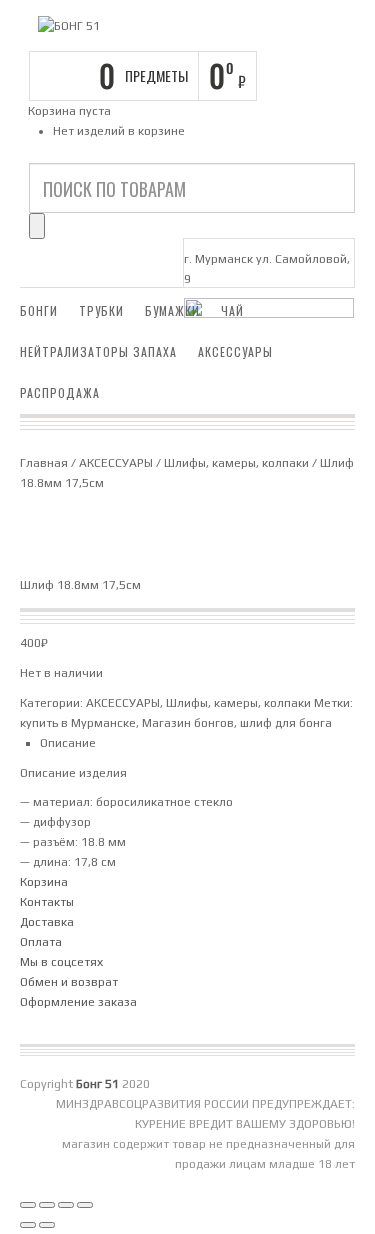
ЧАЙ (232, 310)
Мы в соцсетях (61, 962)
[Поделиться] (66, 1205)
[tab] (197, 743)
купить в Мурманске (78, 723)
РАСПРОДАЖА (60, 392)
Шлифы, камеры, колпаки (236, 463)
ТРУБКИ (101, 310)
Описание (68, 743)
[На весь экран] (47, 1205)
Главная (44, 463)
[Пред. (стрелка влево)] (28, 1225)
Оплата (41, 942)
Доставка (47, 922)
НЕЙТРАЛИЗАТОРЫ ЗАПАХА (98, 351)
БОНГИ (39, 310)
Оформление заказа (78, 1002)
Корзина (44, 882)
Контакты (47, 902)
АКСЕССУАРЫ (235, 351)
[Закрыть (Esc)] (85, 1205)
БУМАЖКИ (172, 310)
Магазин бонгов (188, 723)
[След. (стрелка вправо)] (47, 1225)
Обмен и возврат (69, 982)
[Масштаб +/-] (28, 1205)
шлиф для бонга (286, 723)
